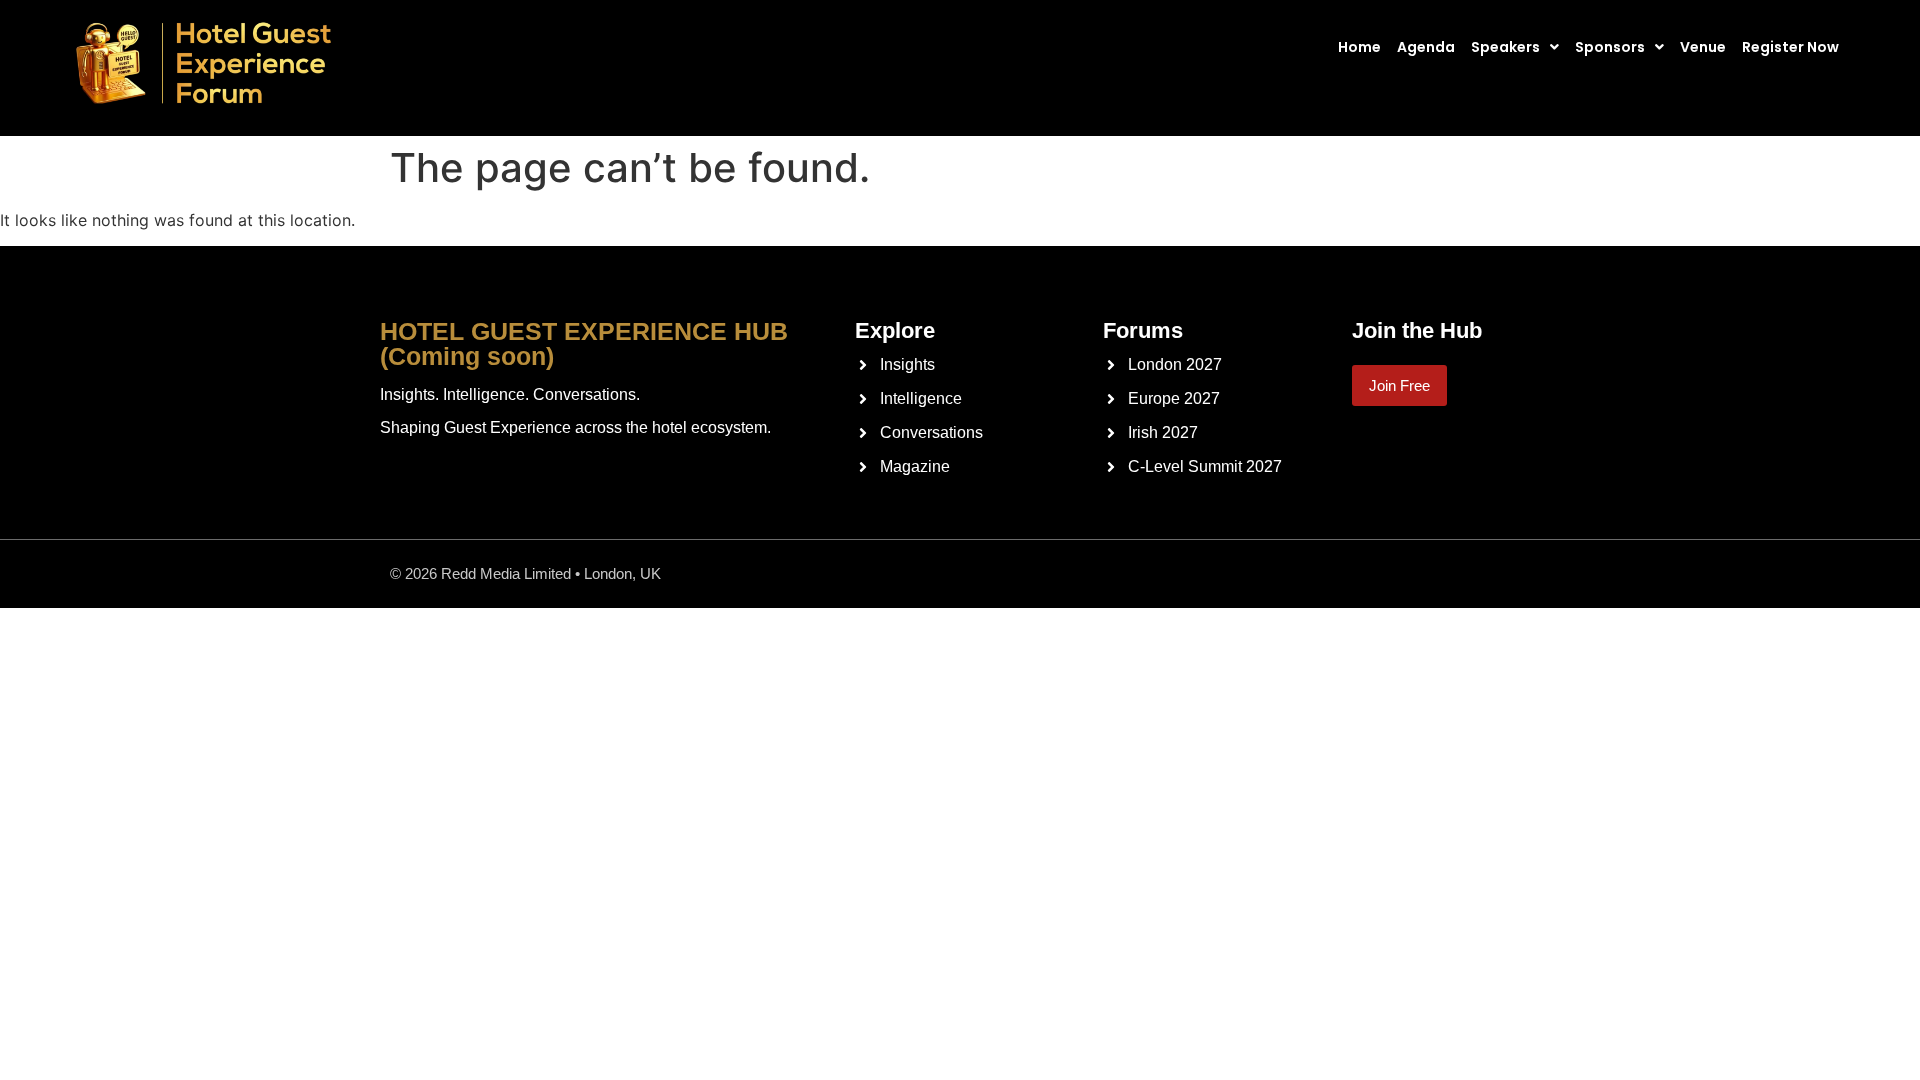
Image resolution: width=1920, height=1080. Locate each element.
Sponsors (1610, 47)
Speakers (1505, 47)
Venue (1703, 47)
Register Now (1790, 47)
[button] (1520, 47)
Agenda (1426, 47)
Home (1359, 47)
